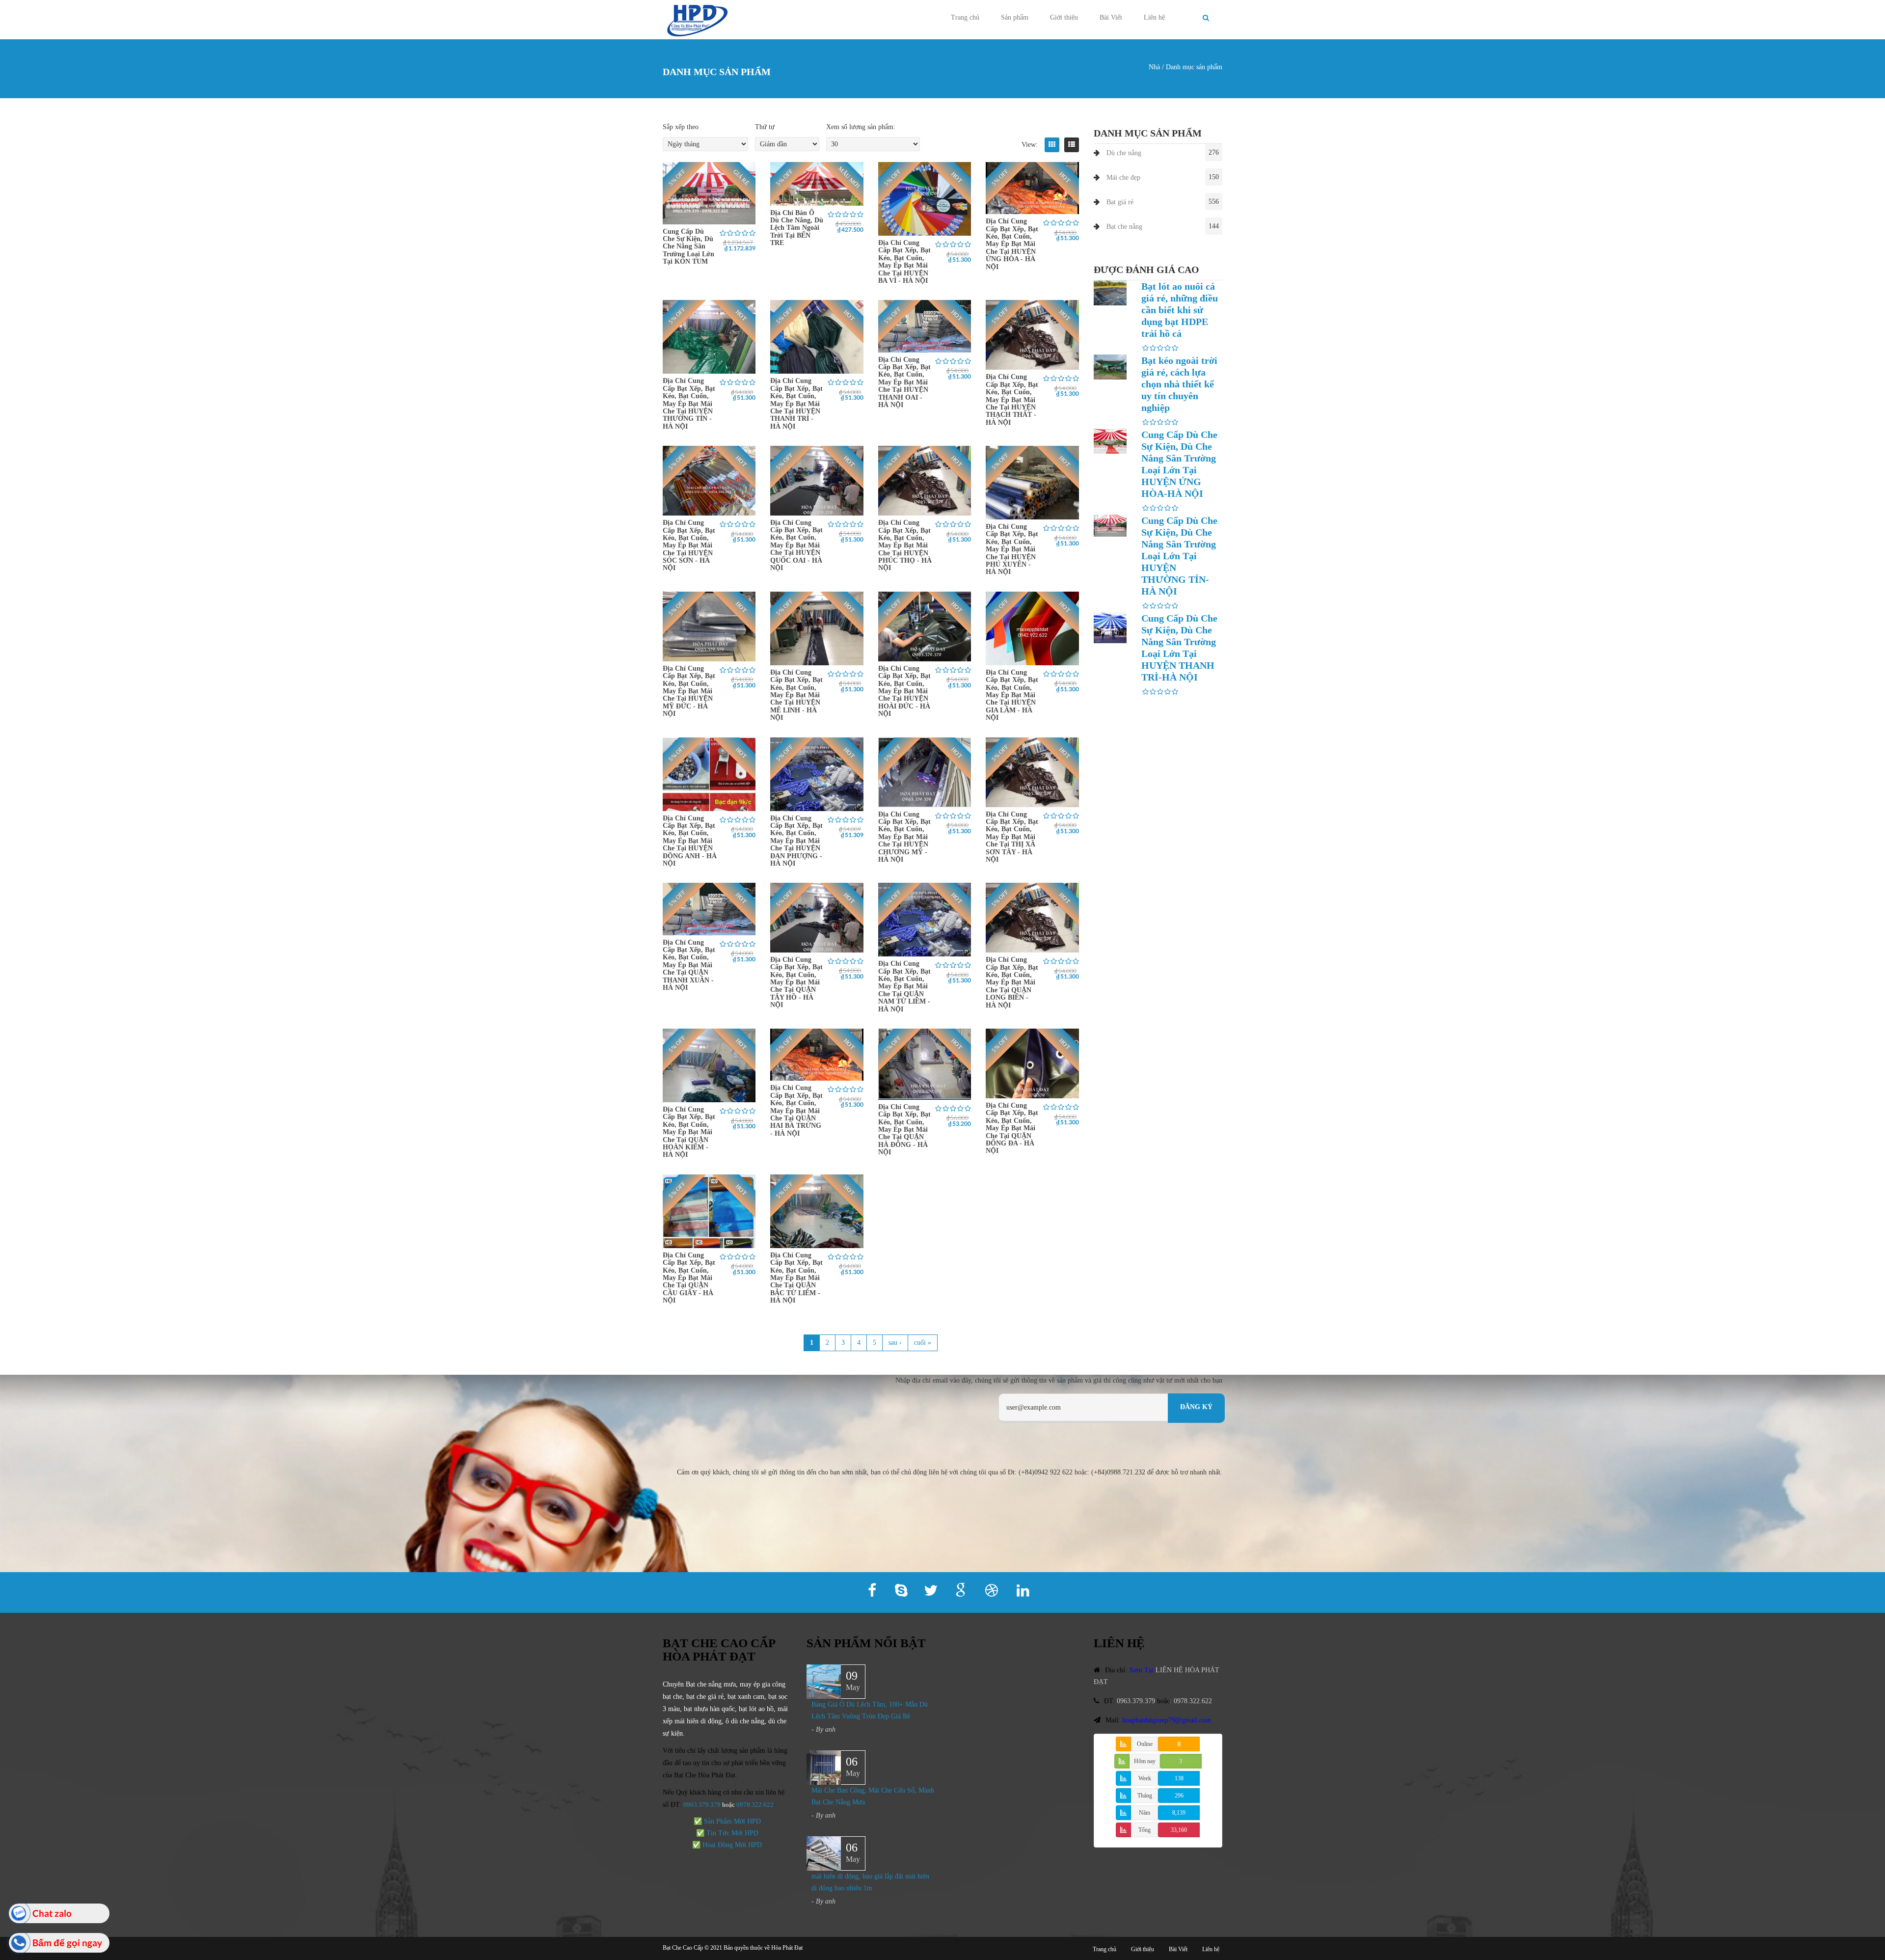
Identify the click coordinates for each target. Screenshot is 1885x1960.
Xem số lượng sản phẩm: (861, 127)
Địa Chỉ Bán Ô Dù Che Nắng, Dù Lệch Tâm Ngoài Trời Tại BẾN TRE (797, 228)
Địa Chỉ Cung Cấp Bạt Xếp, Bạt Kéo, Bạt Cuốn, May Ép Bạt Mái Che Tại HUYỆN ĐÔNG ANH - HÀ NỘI (690, 841)
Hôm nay (1145, 1761)
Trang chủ (965, 17)
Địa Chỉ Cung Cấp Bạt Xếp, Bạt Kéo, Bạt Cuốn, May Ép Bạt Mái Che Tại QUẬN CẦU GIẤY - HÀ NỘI (689, 1278)
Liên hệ (1154, 17)
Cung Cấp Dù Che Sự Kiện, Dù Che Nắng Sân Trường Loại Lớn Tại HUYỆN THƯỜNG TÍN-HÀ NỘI (1179, 556)
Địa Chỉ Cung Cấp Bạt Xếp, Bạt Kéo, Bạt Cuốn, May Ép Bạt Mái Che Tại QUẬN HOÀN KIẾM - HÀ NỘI (689, 1132)
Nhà (1154, 67)
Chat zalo (52, 1913)
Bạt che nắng (1124, 227)
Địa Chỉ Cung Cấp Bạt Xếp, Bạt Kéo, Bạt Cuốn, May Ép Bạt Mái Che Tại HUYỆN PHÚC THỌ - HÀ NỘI (905, 545)
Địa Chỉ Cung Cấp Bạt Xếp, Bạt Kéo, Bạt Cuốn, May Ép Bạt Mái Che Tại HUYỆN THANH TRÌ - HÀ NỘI (796, 403)
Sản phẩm (1015, 17)
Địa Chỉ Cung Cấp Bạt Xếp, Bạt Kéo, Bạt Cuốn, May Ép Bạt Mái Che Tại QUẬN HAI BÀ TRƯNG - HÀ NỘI (796, 1110)
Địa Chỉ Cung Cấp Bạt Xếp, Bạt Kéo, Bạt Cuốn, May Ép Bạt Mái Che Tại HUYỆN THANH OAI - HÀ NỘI (904, 382)
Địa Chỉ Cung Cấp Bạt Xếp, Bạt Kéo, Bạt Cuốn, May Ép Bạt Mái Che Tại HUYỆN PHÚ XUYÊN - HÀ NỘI (1012, 549)
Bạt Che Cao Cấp (683, 1948)
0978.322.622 (1193, 1701)
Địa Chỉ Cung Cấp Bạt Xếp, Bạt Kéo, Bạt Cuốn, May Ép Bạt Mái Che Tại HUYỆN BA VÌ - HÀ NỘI (904, 262)
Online (1145, 1744)
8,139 (1179, 1813)
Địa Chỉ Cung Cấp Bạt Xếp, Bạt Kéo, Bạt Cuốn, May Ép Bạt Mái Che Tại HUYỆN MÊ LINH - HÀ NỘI (796, 695)
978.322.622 (757, 1805)
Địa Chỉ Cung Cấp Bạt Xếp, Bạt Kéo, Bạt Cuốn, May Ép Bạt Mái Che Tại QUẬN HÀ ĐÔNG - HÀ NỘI (904, 1130)
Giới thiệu (1064, 17)
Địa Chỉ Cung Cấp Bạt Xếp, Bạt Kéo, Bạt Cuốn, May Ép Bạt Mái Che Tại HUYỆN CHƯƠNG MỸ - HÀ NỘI (904, 837)
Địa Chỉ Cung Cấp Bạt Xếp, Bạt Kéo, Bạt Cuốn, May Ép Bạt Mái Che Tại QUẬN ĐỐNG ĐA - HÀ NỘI (1012, 1128)
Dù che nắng (1124, 153)
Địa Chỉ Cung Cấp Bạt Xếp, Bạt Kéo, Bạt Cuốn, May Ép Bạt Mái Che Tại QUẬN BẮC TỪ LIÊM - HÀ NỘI (796, 1278)
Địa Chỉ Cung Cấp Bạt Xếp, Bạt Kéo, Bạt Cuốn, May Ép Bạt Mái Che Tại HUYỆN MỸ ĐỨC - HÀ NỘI (689, 691)
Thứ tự (765, 127)
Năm (1144, 1813)
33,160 (1179, 1830)
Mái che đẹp (1123, 177)
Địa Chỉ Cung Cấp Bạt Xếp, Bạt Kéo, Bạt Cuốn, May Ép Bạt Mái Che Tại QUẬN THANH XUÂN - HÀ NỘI (689, 965)
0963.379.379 (702, 1805)
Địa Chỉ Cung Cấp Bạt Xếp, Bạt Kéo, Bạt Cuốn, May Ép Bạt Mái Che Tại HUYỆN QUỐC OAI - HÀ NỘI (796, 545)
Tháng (1145, 1796)
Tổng (1144, 1830)
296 (1179, 1796)
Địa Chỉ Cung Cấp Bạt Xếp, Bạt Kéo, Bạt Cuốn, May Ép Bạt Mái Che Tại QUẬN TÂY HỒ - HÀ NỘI (796, 982)
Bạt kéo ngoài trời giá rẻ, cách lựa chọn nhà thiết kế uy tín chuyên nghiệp (1179, 384)
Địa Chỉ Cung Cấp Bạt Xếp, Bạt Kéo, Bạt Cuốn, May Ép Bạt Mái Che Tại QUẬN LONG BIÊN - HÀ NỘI (1012, 982)
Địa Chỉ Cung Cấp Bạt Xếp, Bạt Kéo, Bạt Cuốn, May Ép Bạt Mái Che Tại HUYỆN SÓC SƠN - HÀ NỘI (689, 545)
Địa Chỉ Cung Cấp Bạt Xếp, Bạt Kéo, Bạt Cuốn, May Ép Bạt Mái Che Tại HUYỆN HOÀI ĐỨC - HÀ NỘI (904, 691)
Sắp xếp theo (681, 127)
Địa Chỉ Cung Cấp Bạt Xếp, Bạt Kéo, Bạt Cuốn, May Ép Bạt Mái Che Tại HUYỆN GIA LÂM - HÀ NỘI (1012, 695)
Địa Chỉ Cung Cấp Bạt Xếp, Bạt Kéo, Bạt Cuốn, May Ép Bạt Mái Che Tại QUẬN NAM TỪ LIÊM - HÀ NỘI (904, 986)
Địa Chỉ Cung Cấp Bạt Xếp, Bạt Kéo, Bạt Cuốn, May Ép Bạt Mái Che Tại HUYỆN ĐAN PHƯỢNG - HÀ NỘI (796, 841)
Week (1145, 1778)
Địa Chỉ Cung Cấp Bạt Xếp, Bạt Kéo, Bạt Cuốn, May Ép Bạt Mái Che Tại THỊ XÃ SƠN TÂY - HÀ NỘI (1012, 837)
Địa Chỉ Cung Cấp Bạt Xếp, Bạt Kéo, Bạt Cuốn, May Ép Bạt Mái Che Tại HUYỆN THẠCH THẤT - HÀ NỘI (1012, 399)
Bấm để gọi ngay (67, 1943)
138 (1179, 1778)
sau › (895, 1343)
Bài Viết (1111, 17)
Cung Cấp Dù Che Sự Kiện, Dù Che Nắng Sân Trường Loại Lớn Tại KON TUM (688, 247)
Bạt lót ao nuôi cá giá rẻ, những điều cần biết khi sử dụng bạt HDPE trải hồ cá (1180, 310)
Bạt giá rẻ (1120, 202)
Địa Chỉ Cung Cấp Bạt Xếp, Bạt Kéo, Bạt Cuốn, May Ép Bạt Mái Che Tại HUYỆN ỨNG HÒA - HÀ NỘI (1012, 244)
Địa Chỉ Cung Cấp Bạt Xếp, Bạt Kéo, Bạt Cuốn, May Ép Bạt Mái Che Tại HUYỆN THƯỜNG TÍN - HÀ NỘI (689, 403)
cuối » (923, 1343)
